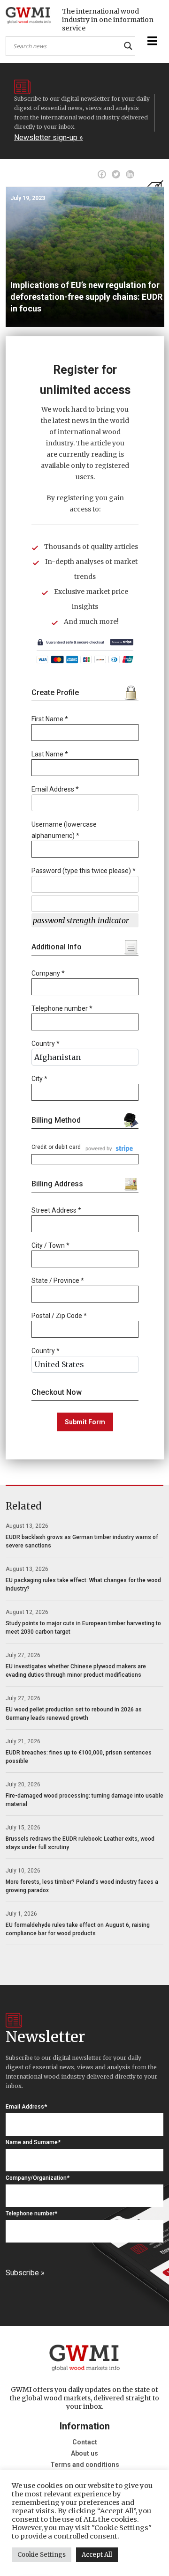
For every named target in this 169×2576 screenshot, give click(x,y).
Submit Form (85, 1422)
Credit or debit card (56, 1147)
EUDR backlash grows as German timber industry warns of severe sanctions (82, 1541)
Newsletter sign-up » (49, 137)
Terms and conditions (85, 2465)
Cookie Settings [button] (42, 2555)
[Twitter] (116, 174)
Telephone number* (31, 2213)
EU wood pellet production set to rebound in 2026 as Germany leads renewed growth (74, 1714)
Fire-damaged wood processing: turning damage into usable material (84, 1800)
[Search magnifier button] (128, 46)
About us (84, 2453)
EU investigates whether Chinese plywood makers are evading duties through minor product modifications (76, 1671)
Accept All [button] (97, 2555)
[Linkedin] (130, 174)
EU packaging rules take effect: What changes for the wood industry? (83, 1584)
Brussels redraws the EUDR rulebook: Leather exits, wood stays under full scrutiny (80, 1843)
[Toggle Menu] (151, 41)
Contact (85, 2442)
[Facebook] (102, 174)
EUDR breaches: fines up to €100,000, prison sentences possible (79, 1757)
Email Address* (26, 2107)
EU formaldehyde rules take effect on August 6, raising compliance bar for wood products (78, 1929)
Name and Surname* (33, 2142)
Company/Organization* (38, 2178)
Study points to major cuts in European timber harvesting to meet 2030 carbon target (83, 1628)
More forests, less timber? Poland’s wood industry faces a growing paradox (82, 1886)
